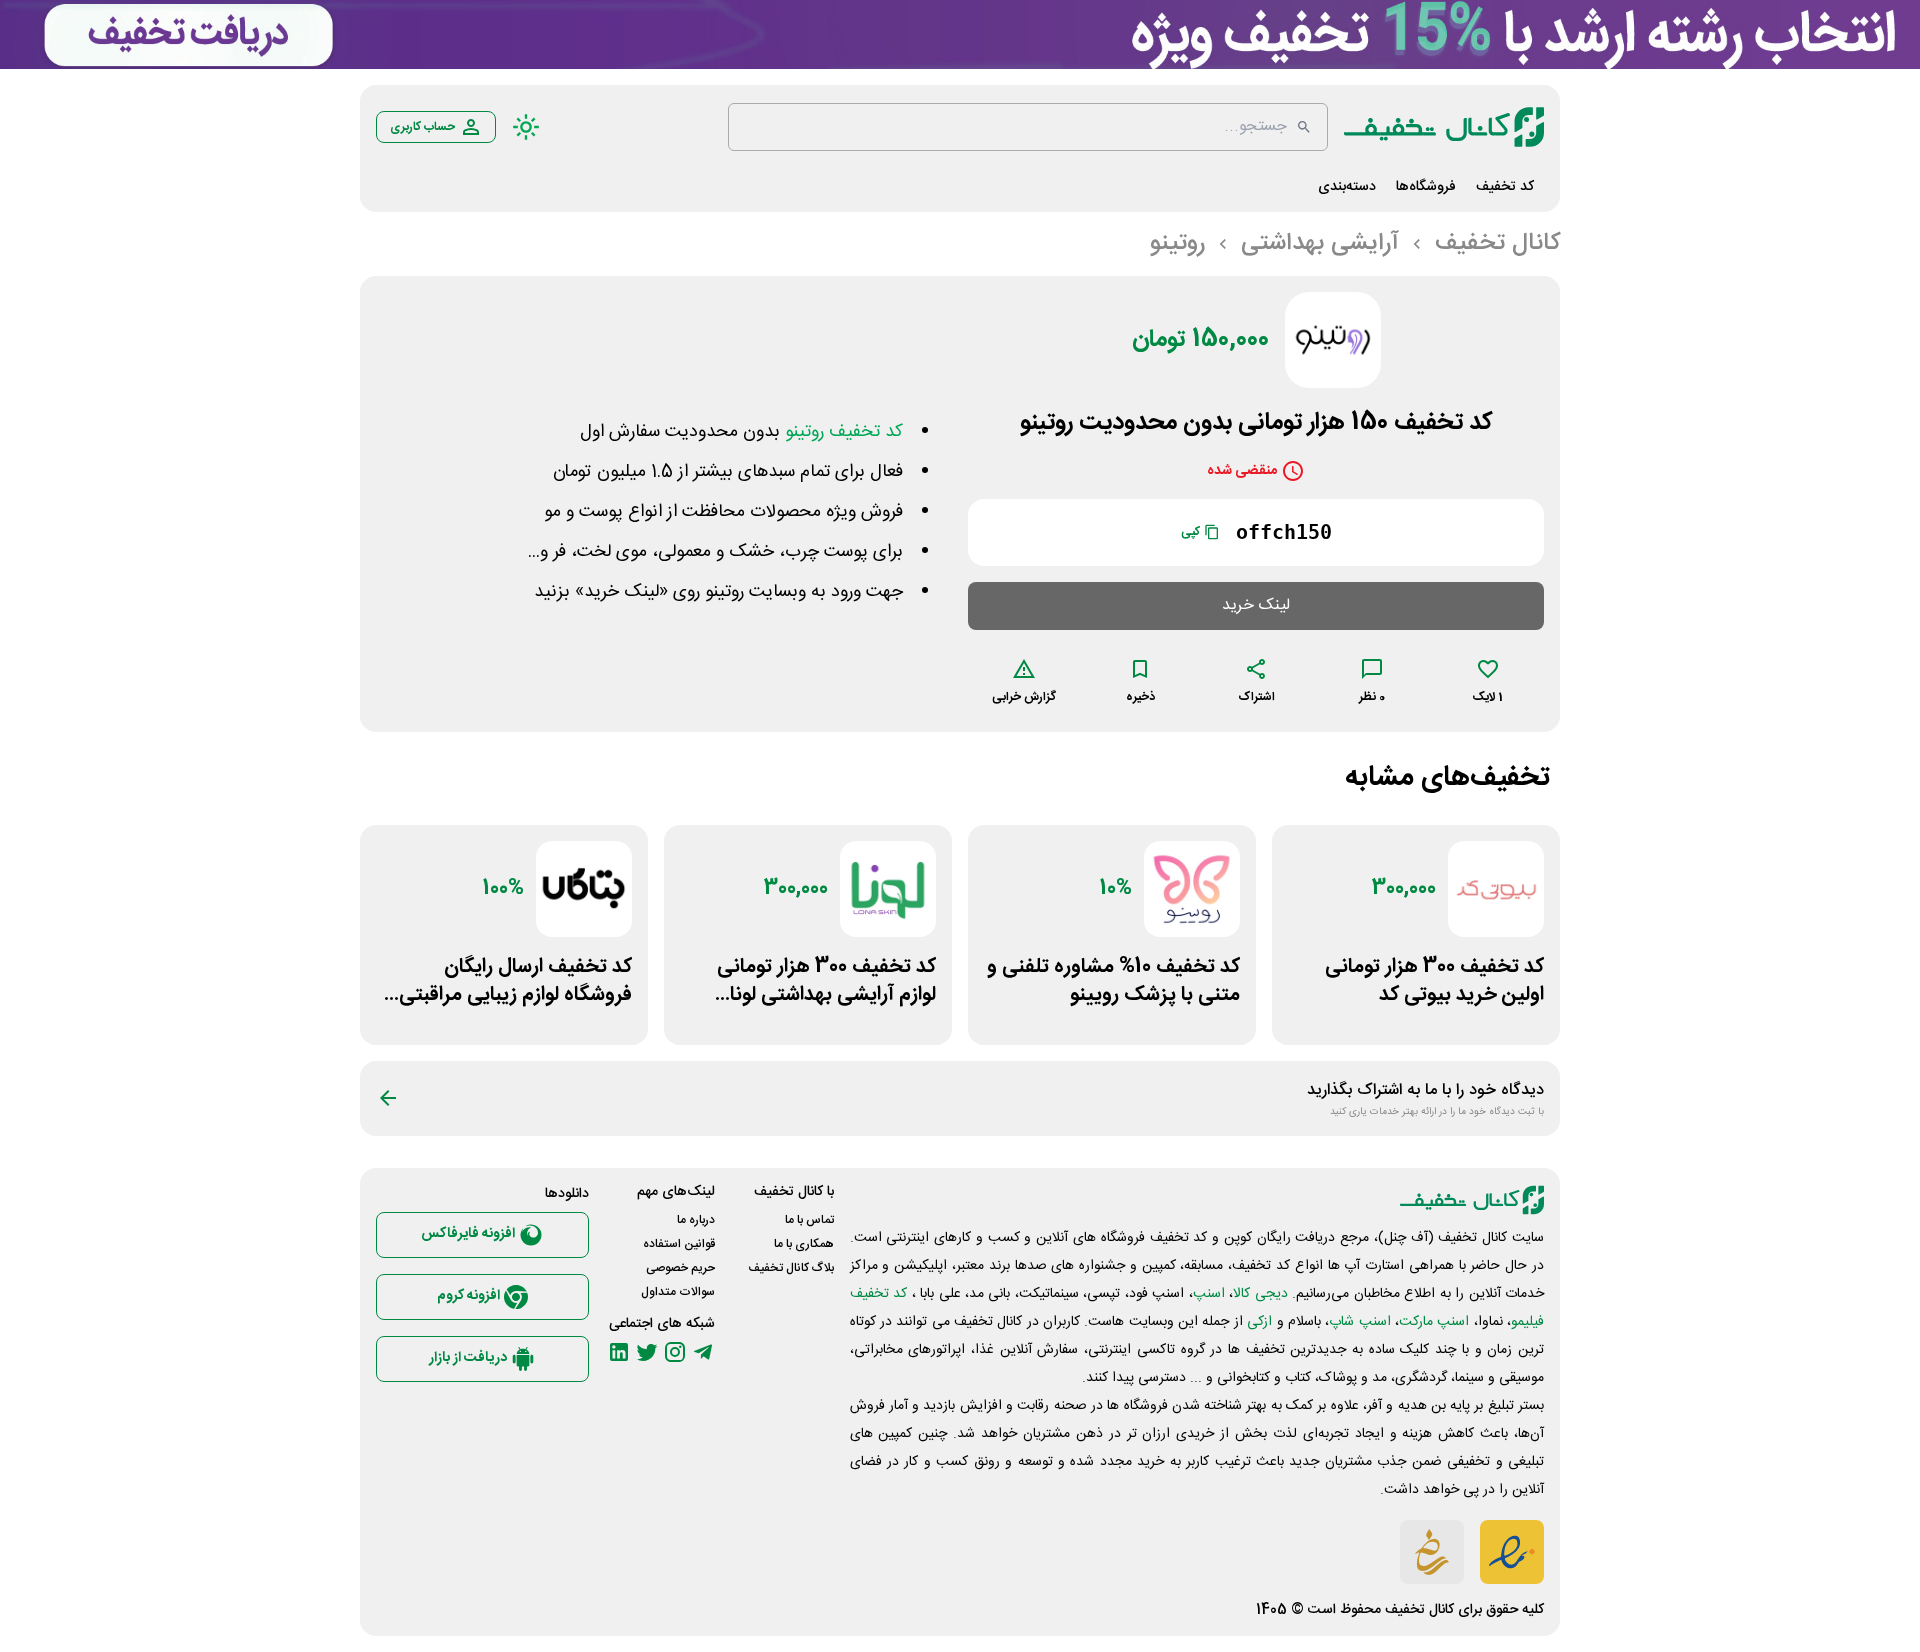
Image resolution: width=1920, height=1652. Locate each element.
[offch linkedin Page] (619, 1352)
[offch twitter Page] (647, 1352)
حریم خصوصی (680, 1268)
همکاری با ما (804, 1244)
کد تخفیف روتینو (844, 432)
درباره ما (696, 1220)
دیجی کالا (1260, 1294)
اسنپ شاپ (1359, 1322)
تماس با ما (809, 1220)
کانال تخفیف (1419, 1610)
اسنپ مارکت (1434, 1322)
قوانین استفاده (679, 1244)
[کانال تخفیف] (1444, 127)
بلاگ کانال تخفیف (791, 1268)
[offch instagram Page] (675, 1352)
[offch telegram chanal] (703, 1352)
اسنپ (1209, 1294)
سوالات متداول (678, 1292)
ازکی (1259, 1322)
